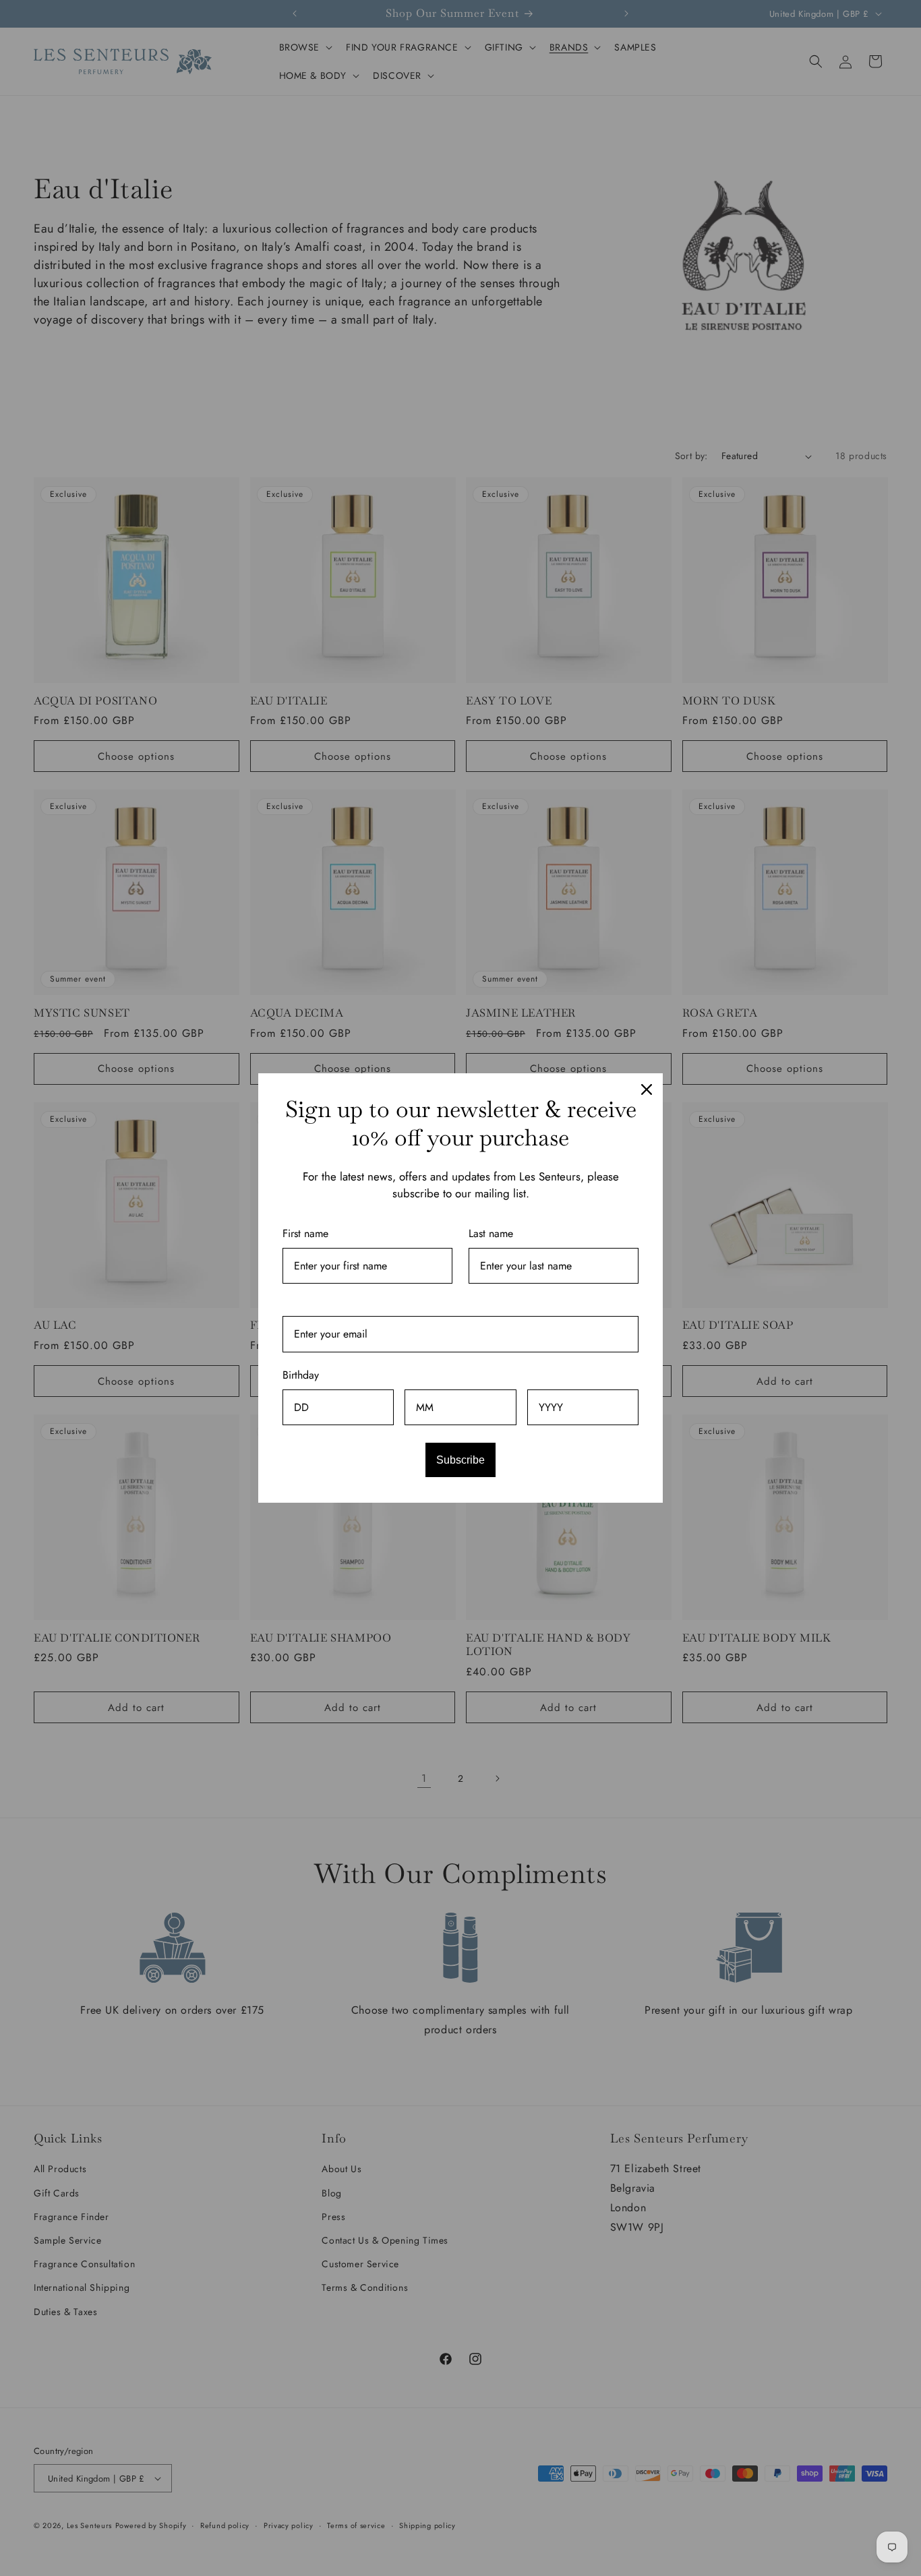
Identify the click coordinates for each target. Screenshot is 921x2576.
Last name (491, 1233)
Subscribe (460, 1460)
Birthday (301, 1375)
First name (305, 1233)
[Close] (647, 1089)
